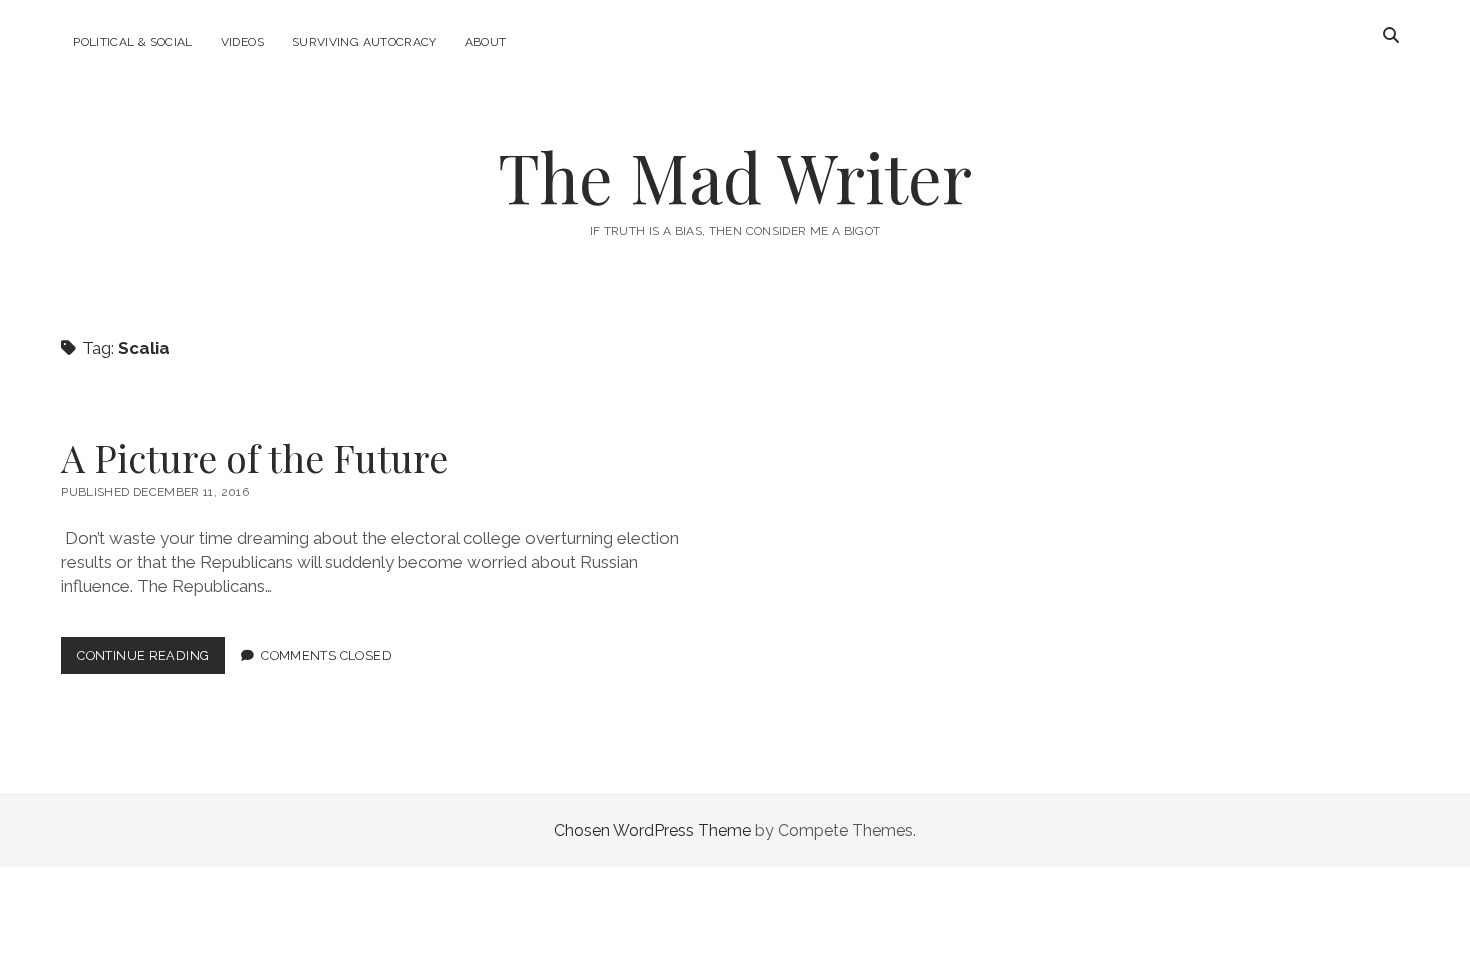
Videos (242, 42)
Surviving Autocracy (364, 42)
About (486, 42)
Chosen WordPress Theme (652, 830)
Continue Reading (151, 660)
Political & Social (132, 42)
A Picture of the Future (254, 457)
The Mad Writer (735, 176)
